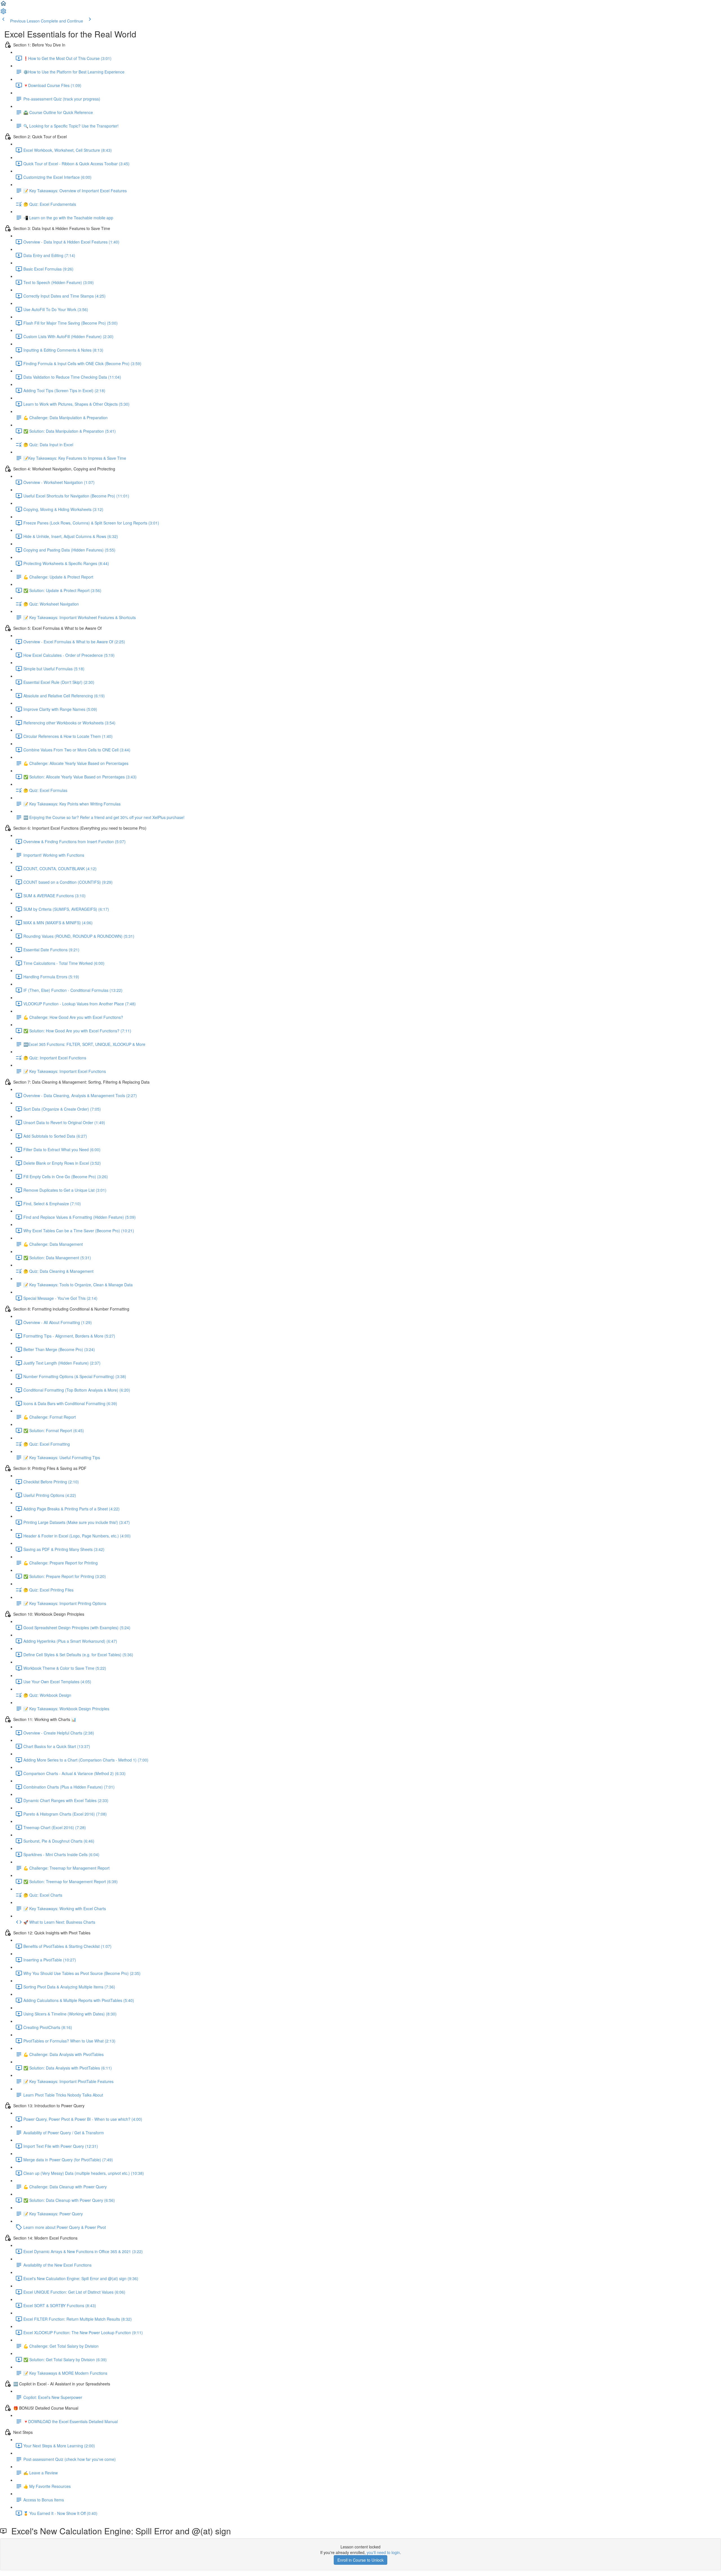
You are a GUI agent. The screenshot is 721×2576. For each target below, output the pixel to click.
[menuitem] (3, 13)
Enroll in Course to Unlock (360, 2560)
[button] (3, 5)
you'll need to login (383, 2552)
